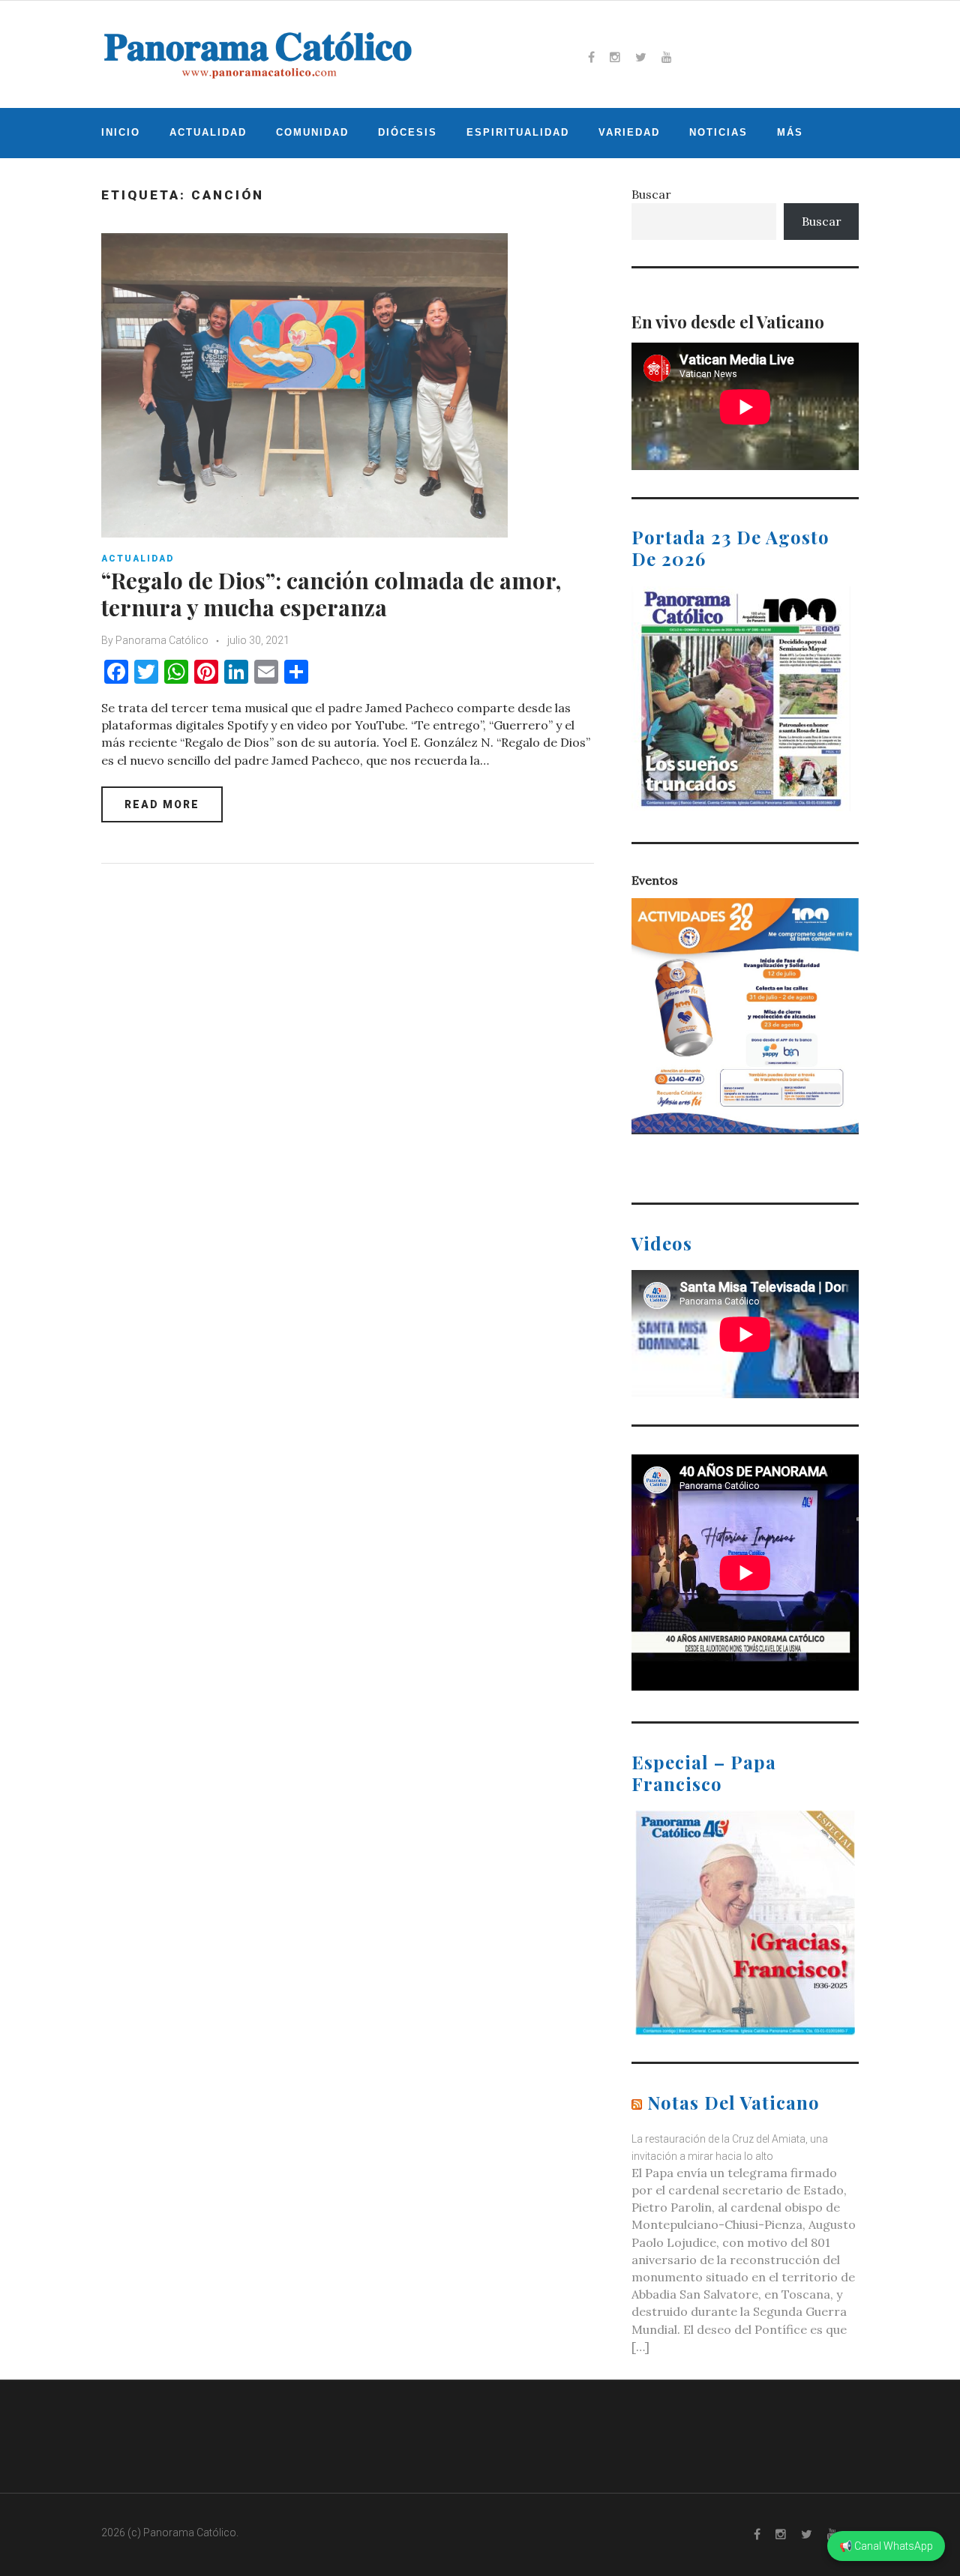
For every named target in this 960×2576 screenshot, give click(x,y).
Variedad (629, 132)
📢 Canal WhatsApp (886, 2546)
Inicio (121, 132)
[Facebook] (591, 57)
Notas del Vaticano (733, 2102)
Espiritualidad (518, 132)
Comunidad (312, 132)
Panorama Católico (162, 640)
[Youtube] (667, 57)
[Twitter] (641, 57)
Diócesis (408, 132)
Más (790, 132)
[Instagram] (615, 57)
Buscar (651, 194)
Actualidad (208, 132)
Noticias (718, 132)
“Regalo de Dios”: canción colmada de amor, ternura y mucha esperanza (331, 594)
